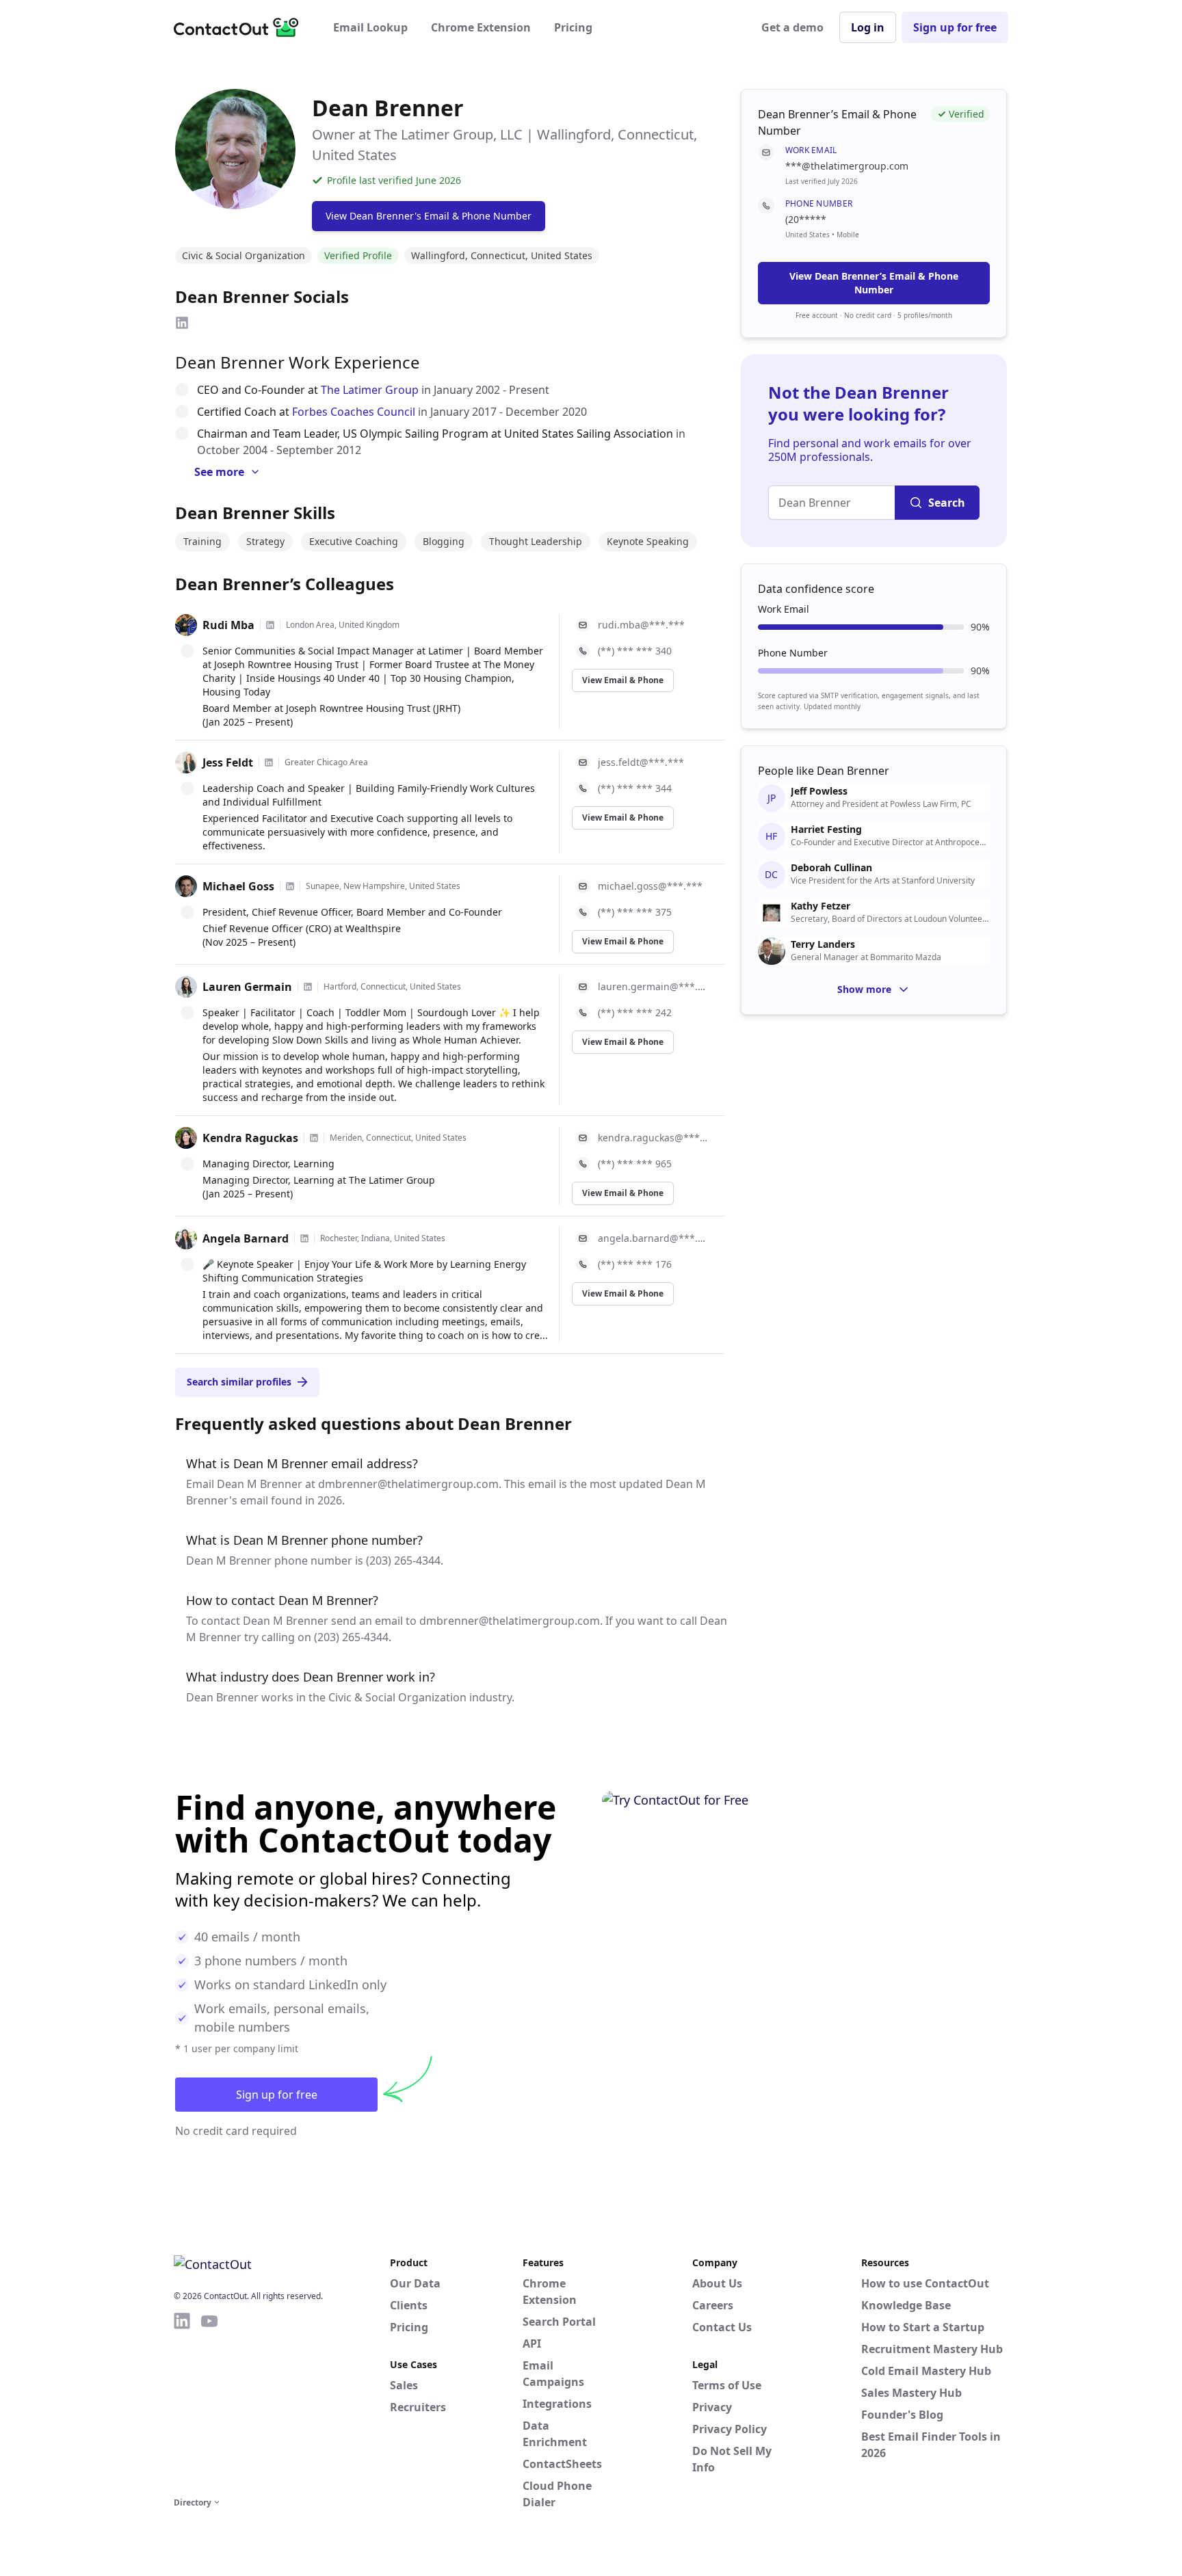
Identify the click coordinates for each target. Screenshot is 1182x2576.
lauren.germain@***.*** (653, 986)
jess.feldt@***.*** (641, 762)
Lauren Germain (247, 987)
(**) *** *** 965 (635, 1164)
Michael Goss (238, 886)
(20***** (806, 219)
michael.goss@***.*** (650, 886)
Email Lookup (370, 27)
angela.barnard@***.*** (653, 1238)
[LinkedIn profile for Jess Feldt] (269, 762)
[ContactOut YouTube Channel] (209, 2402)
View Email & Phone (623, 680)
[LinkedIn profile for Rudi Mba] (270, 625)
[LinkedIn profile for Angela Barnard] (304, 1238)
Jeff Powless (819, 791)
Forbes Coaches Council (354, 412)
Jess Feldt (228, 762)
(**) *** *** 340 (635, 651)
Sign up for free (955, 27)
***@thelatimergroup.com (847, 166)
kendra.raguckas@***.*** (653, 1138)
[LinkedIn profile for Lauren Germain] (308, 987)
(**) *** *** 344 (635, 788)
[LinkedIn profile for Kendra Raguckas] (314, 1138)
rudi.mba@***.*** (641, 625)
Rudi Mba (228, 625)
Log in (868, 27)
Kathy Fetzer (820, 906)
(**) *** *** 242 (635, 1012)
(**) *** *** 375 (635, 912)
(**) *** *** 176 (635, 1264)
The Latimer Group (370, 390)
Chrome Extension (481, 27)
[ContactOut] (241, 27)
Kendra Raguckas (250, 1138)
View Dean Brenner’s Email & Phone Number (874, 283)
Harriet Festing (826, 829)
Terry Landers (823, 944)
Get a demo (792, 27)
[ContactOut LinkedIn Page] (182, 2402)
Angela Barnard (246, 1238)
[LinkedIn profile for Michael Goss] (290, 886)
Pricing (573, 27)
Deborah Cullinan (831, 868)
